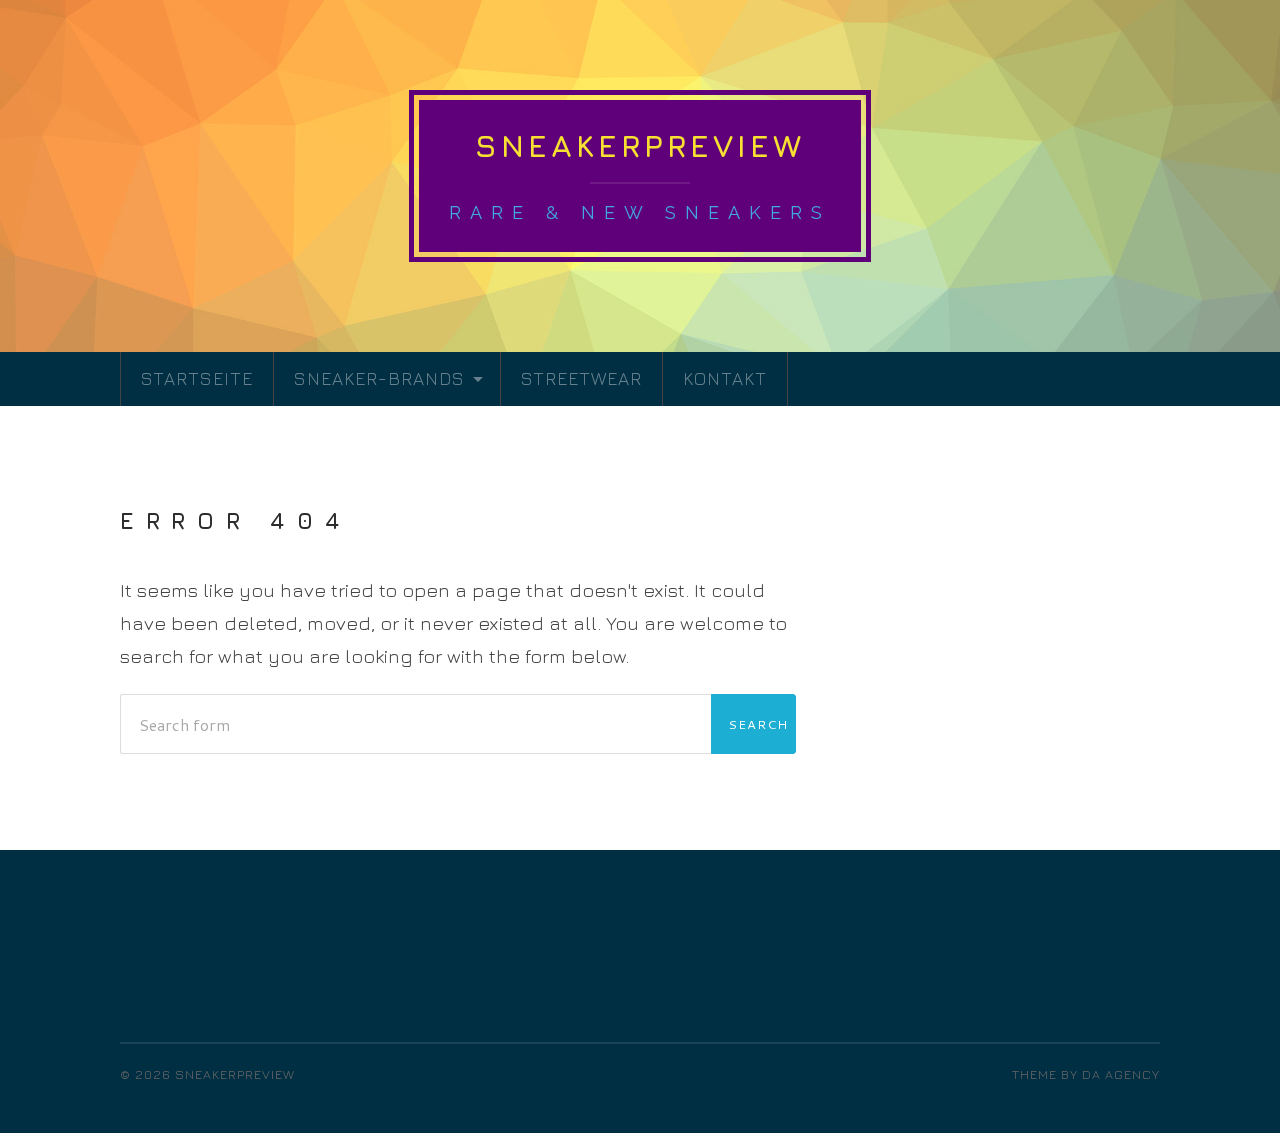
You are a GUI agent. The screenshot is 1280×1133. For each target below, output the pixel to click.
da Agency (1121, 1074)
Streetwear (581, 378)
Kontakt (725, 378)
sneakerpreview (640, 145)
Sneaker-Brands (379, 378)
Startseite (197, 378)
